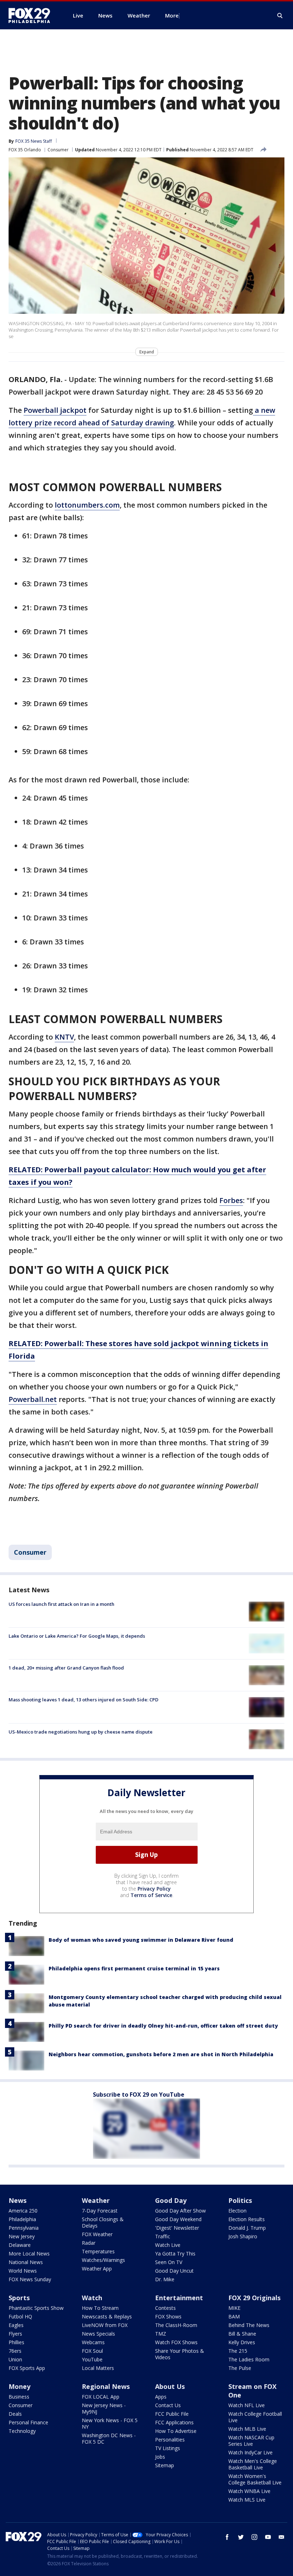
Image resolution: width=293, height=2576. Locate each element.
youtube (268, 2537)
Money (19, 2386)
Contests (165, 2308)
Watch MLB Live (247, 2429)
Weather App (97, 2269)
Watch (92, 2298)
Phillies (16, 2342)
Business (19, 2397)
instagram (254, 2537)
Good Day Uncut (174, 2271)
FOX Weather (97, 2234)
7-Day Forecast (100, 2211)
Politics (240, 2200)
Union (15, 2359)
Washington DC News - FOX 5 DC (109, 2438)
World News (23, 2271)
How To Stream (100, 2308)
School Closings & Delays (103, 2222)
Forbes (231, 1200)
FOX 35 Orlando (25, 150)
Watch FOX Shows (176, 2342)
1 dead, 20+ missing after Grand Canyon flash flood (66, 1668)
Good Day (171, 2200)
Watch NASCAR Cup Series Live (251, 2441)
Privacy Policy (154, 1889)
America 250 (23, 2211)
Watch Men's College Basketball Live (253, 2464)
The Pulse (240, 2368)
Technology (22, 2431)
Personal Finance (28, 2422)
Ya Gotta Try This (175, 2254)
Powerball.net (33, 1399)
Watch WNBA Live (249, 2491)
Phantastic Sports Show (36, 2308)
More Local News (29, 2254)
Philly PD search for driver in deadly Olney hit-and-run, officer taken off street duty (163, 2026)
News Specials (98, 2334)
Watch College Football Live (255, 2417)
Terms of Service (151, 1895)
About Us (170, 2386)
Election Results (247, 2219)
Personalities (170, 2440)
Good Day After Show (180, 2211)
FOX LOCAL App (101, 2397)
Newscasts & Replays (107, 2316)
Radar (89, 2243)
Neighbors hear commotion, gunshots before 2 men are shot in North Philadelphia (161, 2054)
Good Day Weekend (178, 2219)
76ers (15, 2351)
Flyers (15, 2334)
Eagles (16, 2325)
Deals (15, 2414)
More (172, 15)
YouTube (92, 2359)
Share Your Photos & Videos (180, 2354)
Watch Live (168, 2245)
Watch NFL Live (247, 2405)
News (18, 2200)
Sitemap (165, 2465)
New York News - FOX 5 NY (110, 2423)
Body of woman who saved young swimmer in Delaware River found (141, 1940)
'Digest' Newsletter (177, 2228)
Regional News (106, 2386)
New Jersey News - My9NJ (104, 2408)
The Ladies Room (249, 2359)
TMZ (161, 2334)
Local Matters (98, 2368)
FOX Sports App (27, 2368)
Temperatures (98, 2251)
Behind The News (249, 2325)
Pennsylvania (24, 2228)
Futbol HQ (20, 2316)
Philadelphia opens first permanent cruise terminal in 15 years (134, 1968)
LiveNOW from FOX (105, 2325)
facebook (227, 2537)
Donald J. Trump (247, 2228)
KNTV (64, 1037)
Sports (19, 2298)
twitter (241, 2537)
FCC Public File (172, 2414)
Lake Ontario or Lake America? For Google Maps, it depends (77, 1636)
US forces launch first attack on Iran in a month (61, 1604)
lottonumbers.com (87, 505)
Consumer (58, 150)
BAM (234, 2316)
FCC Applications (174, 2422)
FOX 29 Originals (254, 2298)
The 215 (238, 2351)
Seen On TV (169, 2262)
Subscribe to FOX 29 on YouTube (139, 2094)
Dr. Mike (165, 2279)
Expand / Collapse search (280, 16)
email (282, 2537)
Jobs (160, 2457)
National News (26, 2262)
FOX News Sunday (30, 2279)
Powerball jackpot (55, 410)
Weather (96, 2200)
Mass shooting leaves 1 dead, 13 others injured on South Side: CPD (83, 1700)
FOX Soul (92, 2351)
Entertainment (179, 2298)
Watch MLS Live (247, 2500)
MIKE (234, 2308)
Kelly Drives (242, 2342)
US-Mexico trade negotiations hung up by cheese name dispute (81, 1732)
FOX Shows (168, 2316)
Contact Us (168, 2405)
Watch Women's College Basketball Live (255, 2479)
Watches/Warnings (103, 2260)
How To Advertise (176, 2431)
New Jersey (22, 2236)
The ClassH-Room (176, 2325)
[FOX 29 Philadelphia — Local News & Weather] (32, 15)
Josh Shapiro (243, 2236)
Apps (161, 2397)
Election (237, 2211)
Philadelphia (22, 2219)
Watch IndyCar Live (250, 2452)
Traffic (163, 2236)
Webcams (93, 2342)
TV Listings (168, 2448)
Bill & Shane (242, 2334)
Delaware (20, 2245)
